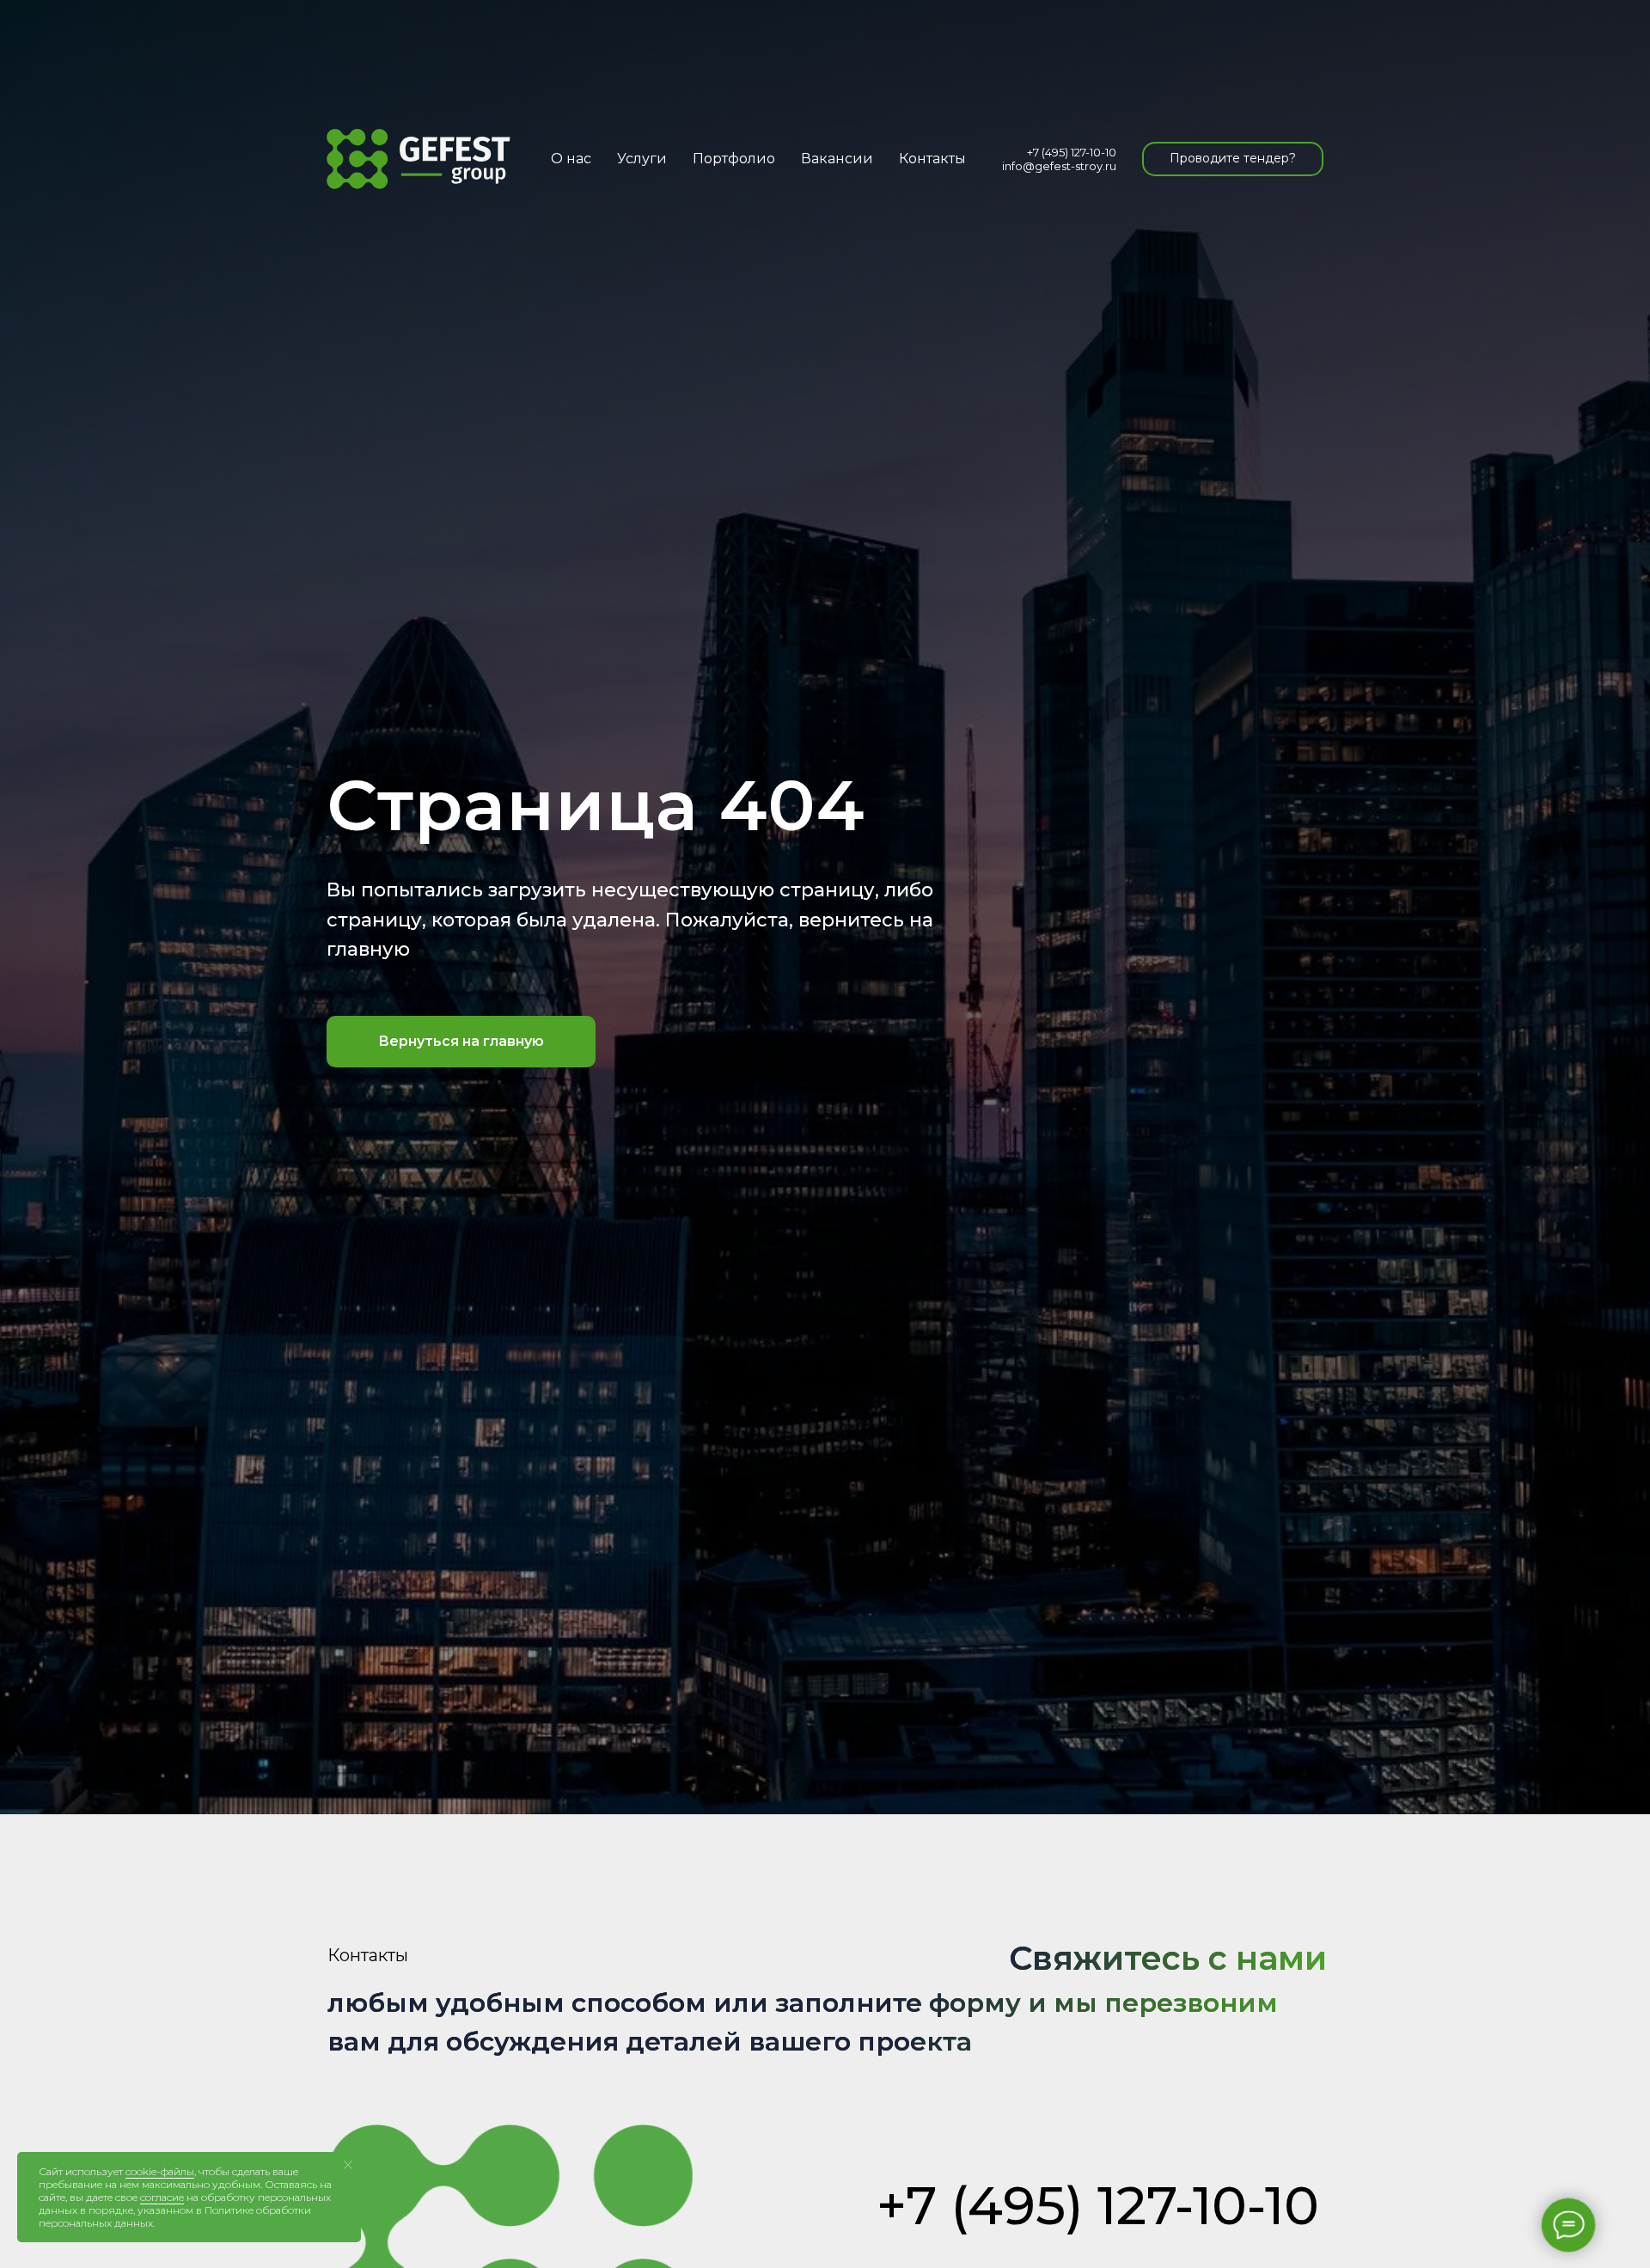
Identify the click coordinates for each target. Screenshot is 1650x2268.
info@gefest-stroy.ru (1059, 166)
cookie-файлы (160, 2171)
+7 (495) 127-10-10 (1072, 152)
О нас (571, 159)
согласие (162, 2197)
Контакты (932, 159)
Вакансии (837, 159)
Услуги (642, 159)
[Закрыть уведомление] (348, 2165)
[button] (1233, 159)
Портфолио (734, 159)
